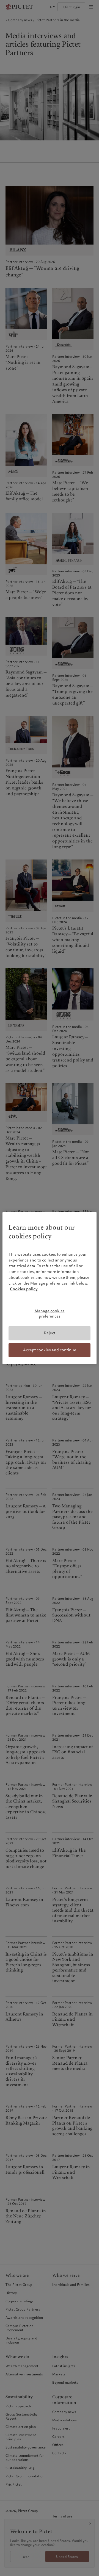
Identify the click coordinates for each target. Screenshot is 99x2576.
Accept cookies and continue (50, 1350)
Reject (50, 1333)
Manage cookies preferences (50, 1314)
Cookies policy (24, 1289)
